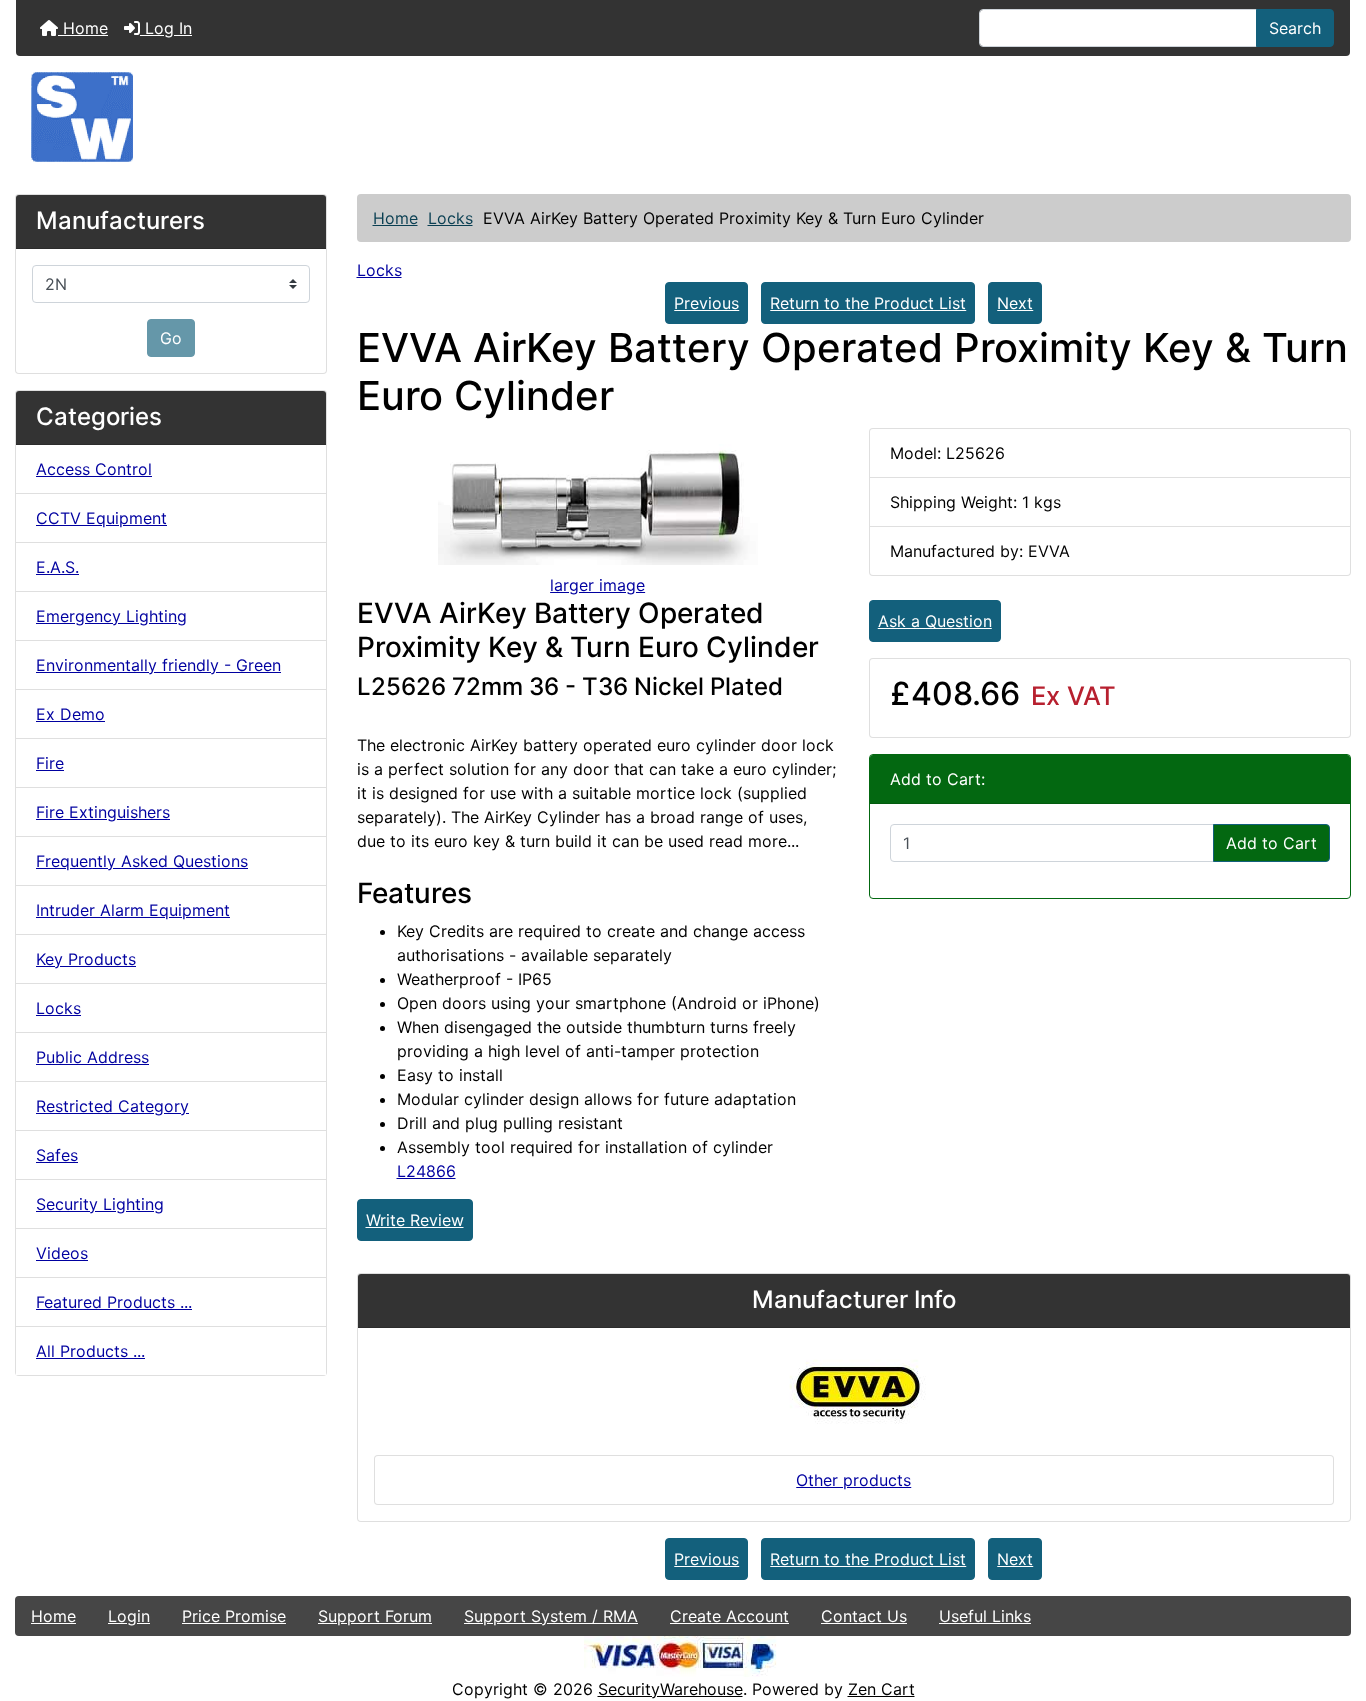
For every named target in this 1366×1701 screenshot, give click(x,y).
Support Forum (375, 1616)
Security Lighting (100, 1204)
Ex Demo (70, 714)
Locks (450, 218)
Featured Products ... (114, 1302)
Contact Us (864, 1616)
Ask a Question (935, 621)
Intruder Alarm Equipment (133, 910)
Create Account (729, 1616)
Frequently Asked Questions (142, 861)
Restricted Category (112, 1106)
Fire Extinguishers (103, 812)
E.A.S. (57, 567)
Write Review (415, 1220)
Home (83, 28)
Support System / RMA (551, 1616)
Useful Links (985, 1616)
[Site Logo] (683, 117)
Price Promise (234, 1616)
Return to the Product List (868, 303)
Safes (57, 1155)
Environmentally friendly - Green (158, 665)
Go (171, 338)
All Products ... (90, 1351)
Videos (62, 1253)
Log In (166, 28)
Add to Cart (1271, 843)
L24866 (426, 1171)
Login (129, 1616)
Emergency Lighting (111, 616)
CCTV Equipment (101, 518)
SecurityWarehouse (670, 1689)
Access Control (94, 469)
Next (1015, 303)
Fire (50, 763)
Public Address (92, 1057)
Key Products (86, 959)
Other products (853, 1480)
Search (1295, 28)
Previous (706, 303)
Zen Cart (881, 1689)
